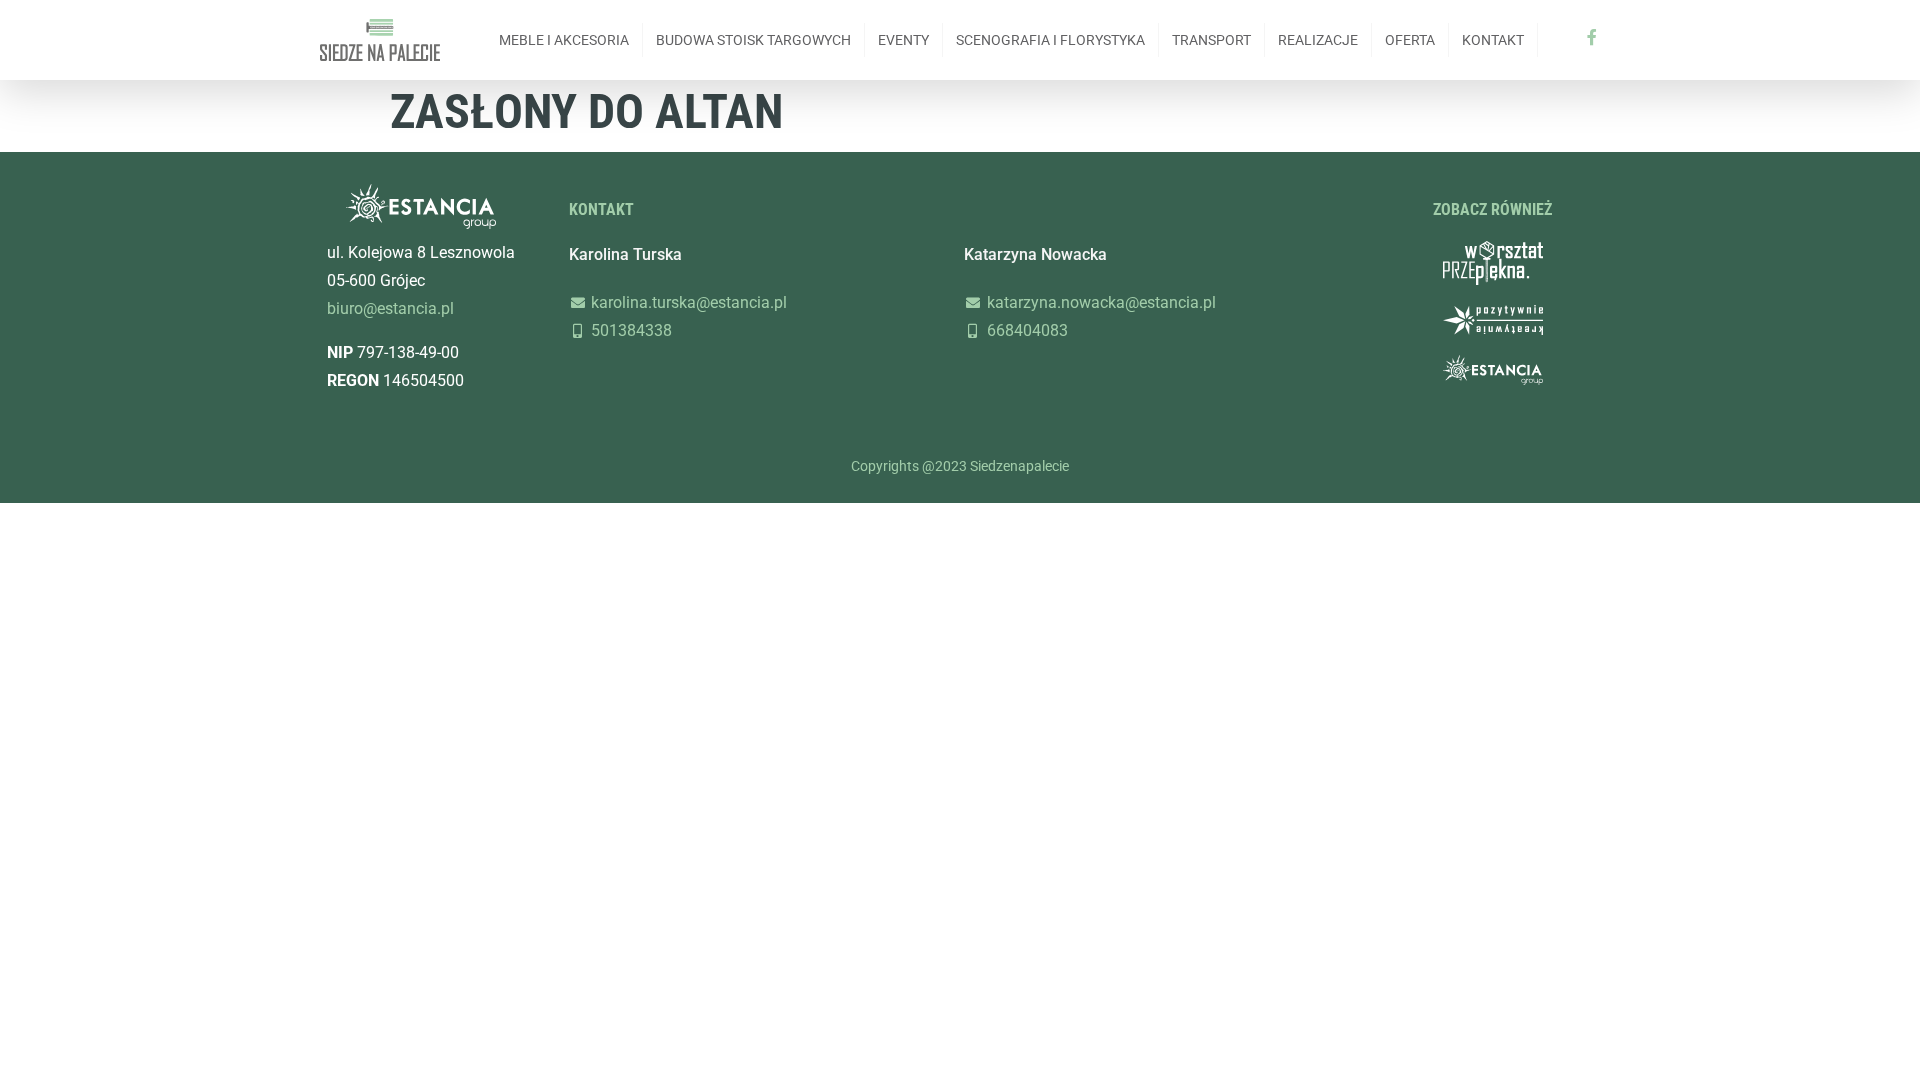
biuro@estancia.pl (390, 308)
